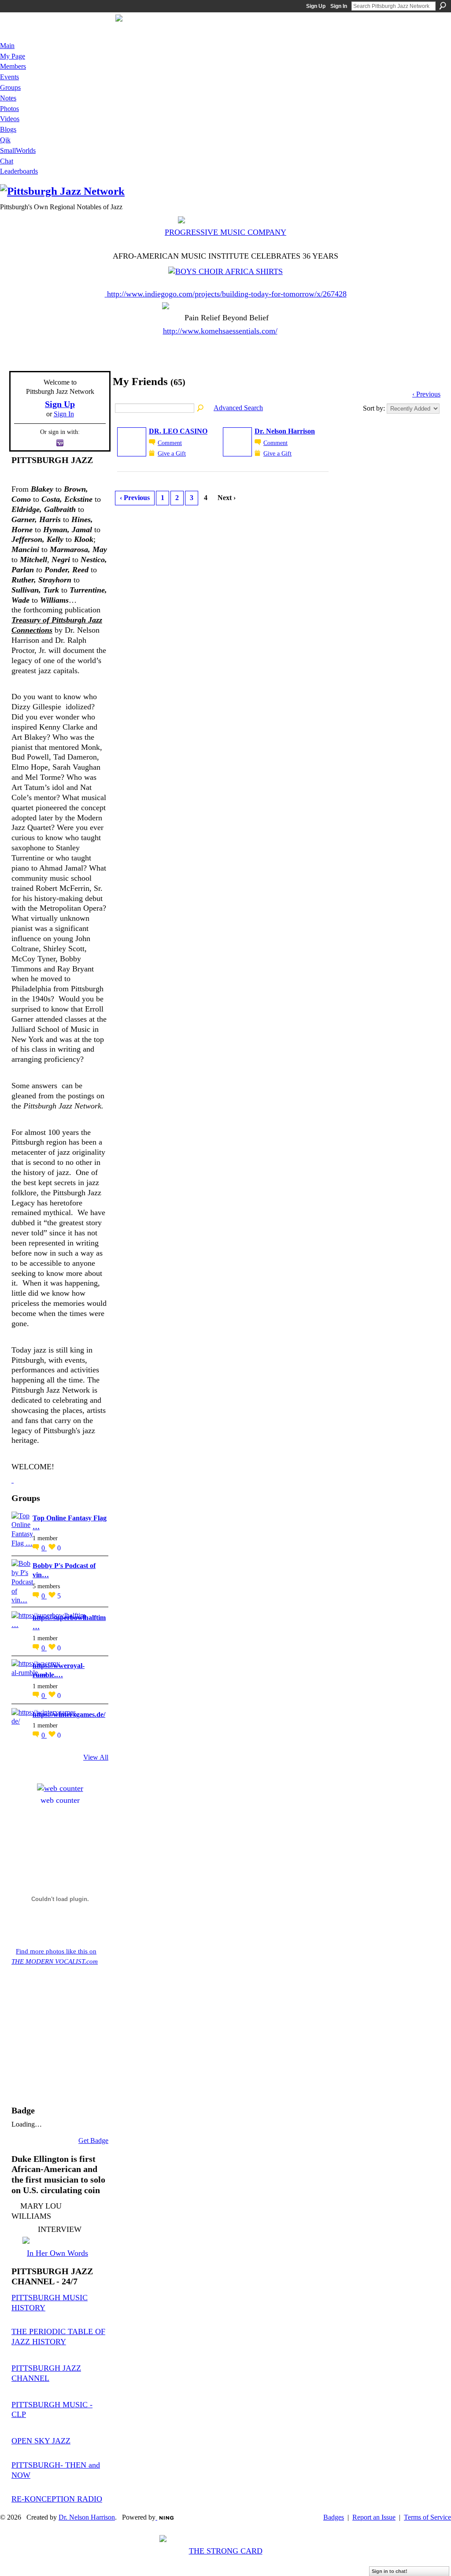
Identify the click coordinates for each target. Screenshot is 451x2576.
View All (96, 1757)
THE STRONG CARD (226, 2551)
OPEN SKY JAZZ (41, 2441)
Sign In (339, 6)
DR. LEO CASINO (178, 431)
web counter (60, 1800)
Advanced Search (238, 408)
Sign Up (316, 6)
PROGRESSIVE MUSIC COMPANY (225, 232)
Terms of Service (427, 2517)
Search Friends (201, 408)
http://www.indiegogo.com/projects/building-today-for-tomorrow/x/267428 (227, 294)
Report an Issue (374, 2517)
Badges (334, 2517)
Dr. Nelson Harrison (285, 431)
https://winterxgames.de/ (69, 1714)
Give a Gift (172, 453)
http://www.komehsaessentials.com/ (220, 331)
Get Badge (93, 2140)
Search (443, 6)
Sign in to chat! (390, 2571)
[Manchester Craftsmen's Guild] (13, 1480)
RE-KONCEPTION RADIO (57, 2499)
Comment (170, 443)
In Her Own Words (57, 2253)
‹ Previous (426, 394)
